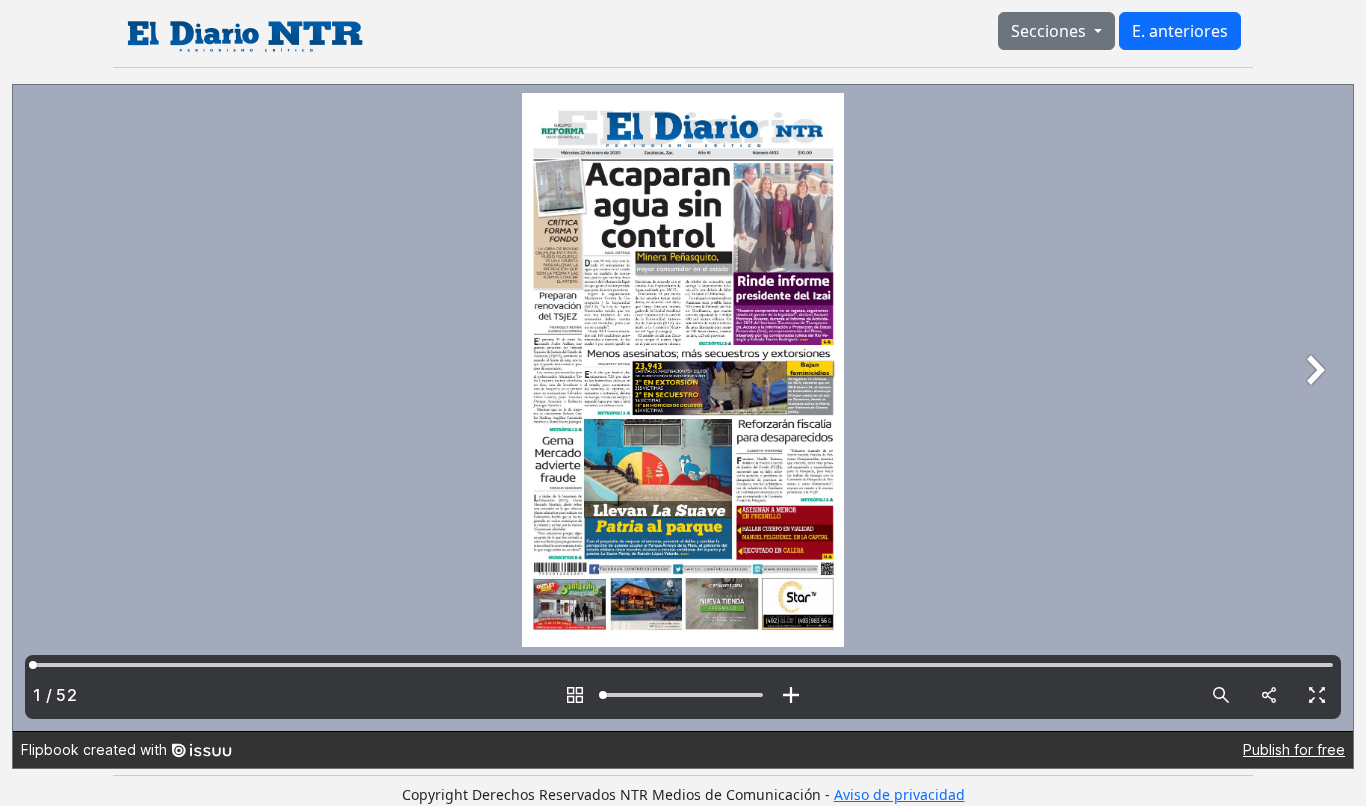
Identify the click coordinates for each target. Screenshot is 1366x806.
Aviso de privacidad (899, 794)
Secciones (1050, 31)
